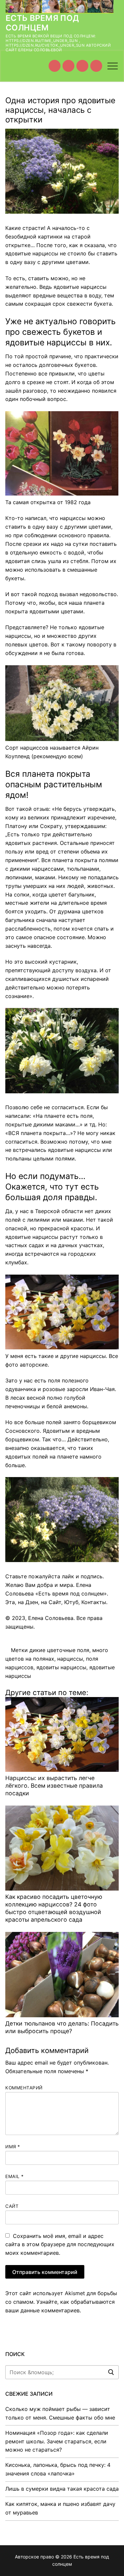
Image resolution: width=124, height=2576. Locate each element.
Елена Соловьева (51, 1618)
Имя (13, 2147)
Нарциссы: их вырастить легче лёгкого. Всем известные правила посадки (54, 1786)
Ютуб (71, 1602)
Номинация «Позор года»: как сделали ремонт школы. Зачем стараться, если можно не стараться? (57, 2441)
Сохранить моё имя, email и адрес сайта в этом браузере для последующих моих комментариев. (60, 2245)
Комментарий (24, 2088)
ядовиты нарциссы (61, 1667)
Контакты (94, 1602)
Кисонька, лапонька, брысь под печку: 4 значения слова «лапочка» (58, 2469)
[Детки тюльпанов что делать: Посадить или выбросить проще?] (62, 1974)
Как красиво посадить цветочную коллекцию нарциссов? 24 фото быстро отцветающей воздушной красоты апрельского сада (54, 1908)
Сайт (55, 1602)
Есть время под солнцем (42, 23)
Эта (10, 1602)
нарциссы (70, 1659)
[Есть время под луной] (96, 66)
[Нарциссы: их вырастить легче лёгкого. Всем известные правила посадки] (62, 1734)
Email (15, 2176)
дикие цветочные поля (59, 1650)
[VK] (68, 66)
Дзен (32, 1602)
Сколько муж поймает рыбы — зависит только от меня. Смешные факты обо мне (60, 2413)
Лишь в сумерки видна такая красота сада (62, 2489)
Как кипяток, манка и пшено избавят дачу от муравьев (60, 2508)
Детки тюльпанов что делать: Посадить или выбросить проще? (62, 2027)
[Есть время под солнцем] (82, 66)
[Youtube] (55, 66)
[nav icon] (113, 66)
